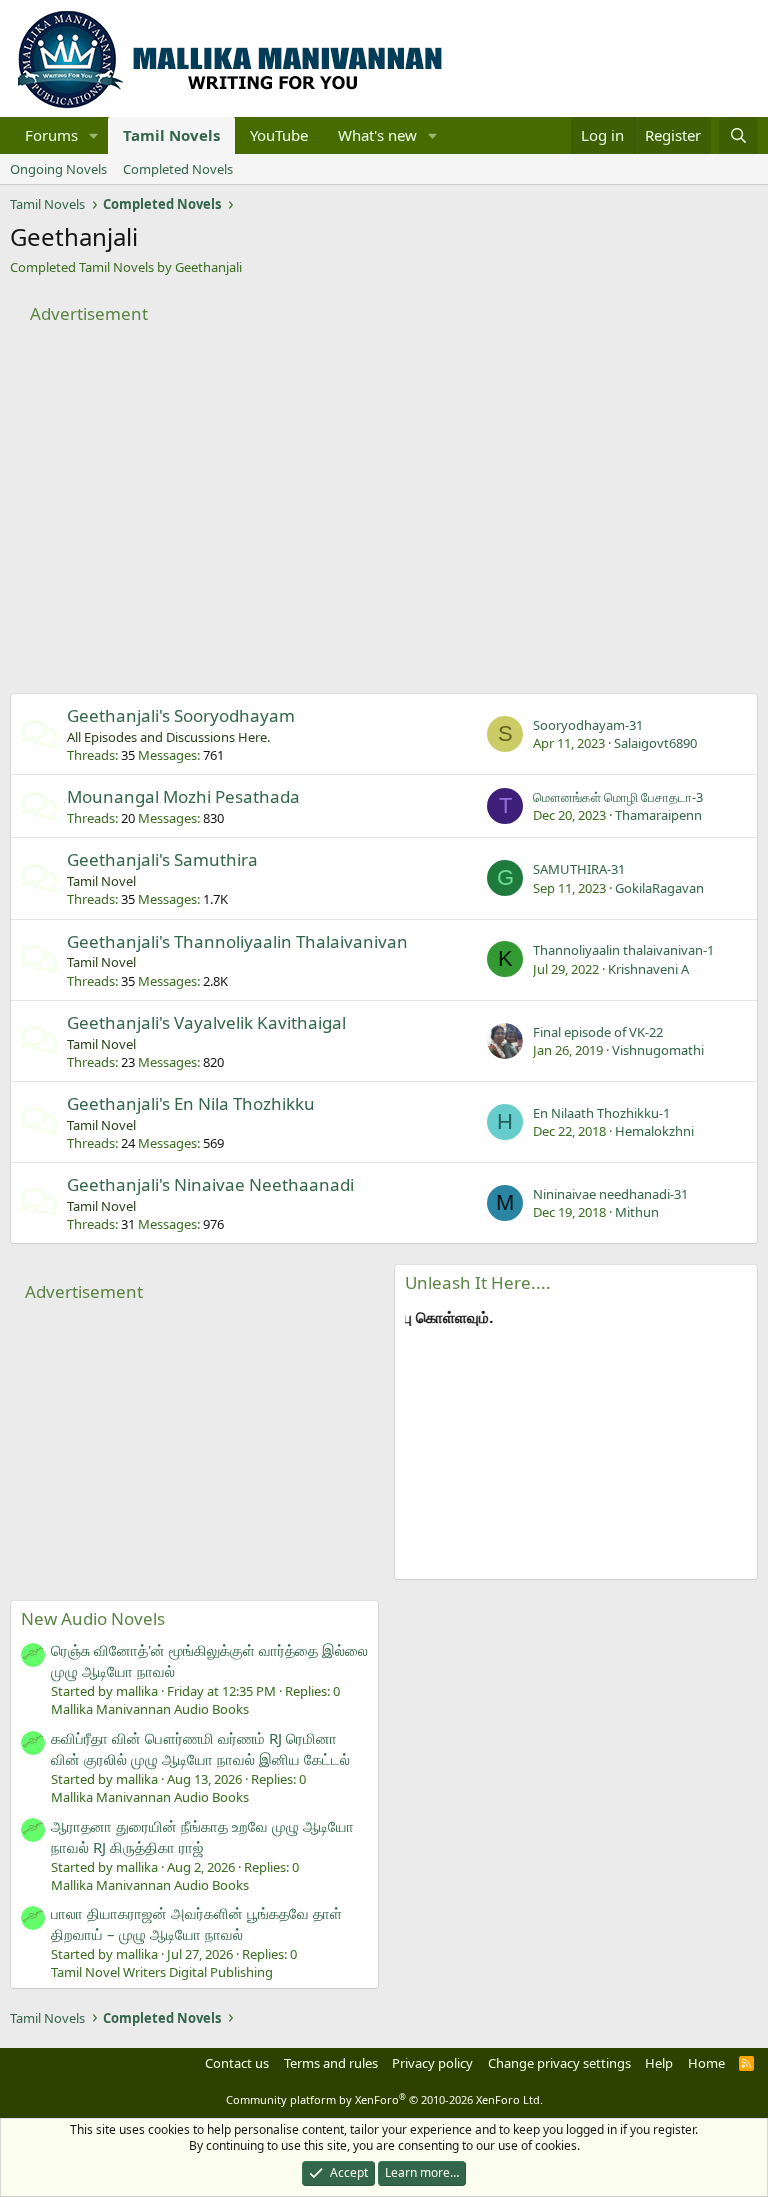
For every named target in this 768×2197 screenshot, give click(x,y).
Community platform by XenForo (384, 2099)
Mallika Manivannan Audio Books (150, 1709)
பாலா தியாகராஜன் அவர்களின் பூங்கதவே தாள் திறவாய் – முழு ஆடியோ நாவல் (196, 1923)
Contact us (237, 2063)
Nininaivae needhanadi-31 (610, 1194)
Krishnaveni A (648, 969)
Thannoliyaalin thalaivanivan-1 (623, 950)
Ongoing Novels (58, 169)
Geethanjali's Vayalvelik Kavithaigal (206, 1022)
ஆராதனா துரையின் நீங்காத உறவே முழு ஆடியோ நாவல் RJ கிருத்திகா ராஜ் (202, 1836)
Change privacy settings (559, 2063)
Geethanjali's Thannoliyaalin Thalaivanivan (237, 941)
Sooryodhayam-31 (588, 725)
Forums (51, 135)
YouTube (279, 135)
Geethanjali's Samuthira (162, 859)
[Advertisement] (384, 493)
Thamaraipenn (658, 815)
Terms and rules (331, 2063)
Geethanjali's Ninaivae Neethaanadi (210, 1184)
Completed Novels (178, 169)
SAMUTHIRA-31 (579, 869)
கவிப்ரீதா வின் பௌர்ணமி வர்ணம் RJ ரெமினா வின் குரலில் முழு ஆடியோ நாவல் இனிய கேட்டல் (200, 1748)
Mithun (637, 1212)
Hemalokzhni (654, 1131)
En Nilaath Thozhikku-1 (601, 1113)
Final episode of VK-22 (598, 1032)
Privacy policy (432, 2063)
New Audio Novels (93, 1618)
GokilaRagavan (659, 888)
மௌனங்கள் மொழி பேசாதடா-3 (618, 797)
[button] (94, 135)
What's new (377, 135)
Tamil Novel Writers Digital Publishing (162, 1972)
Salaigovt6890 (655, 743)
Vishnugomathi (658, 1050)
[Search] (738, 135)
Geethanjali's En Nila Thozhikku (191, 1103)
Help (659, 2063)
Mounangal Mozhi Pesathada (183, 796)
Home (706, 2063)
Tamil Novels (171, 135)
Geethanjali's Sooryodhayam (181, 715)
